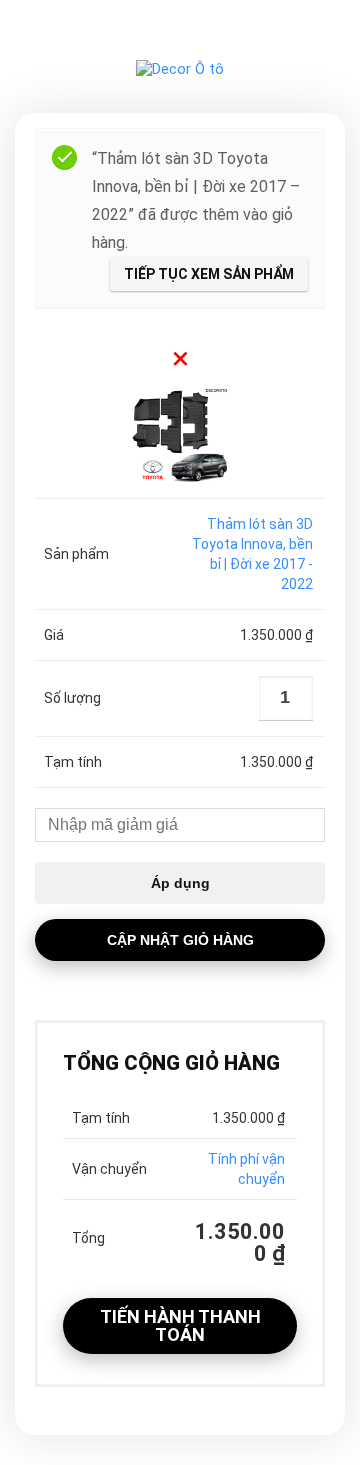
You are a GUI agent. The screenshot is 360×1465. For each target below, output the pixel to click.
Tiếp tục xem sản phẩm (209, 274)
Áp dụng (180, 883)
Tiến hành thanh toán (180, 1325)
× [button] (180, 358)
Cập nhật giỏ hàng (180, 940)
